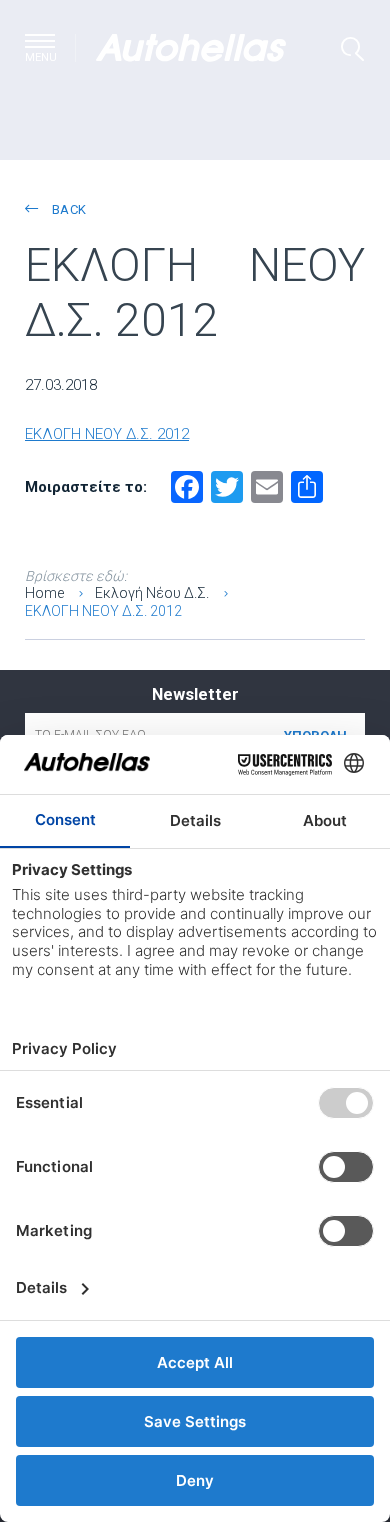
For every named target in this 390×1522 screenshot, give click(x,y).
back (67, 209)
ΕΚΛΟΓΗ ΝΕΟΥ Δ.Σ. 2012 (107, 434)
